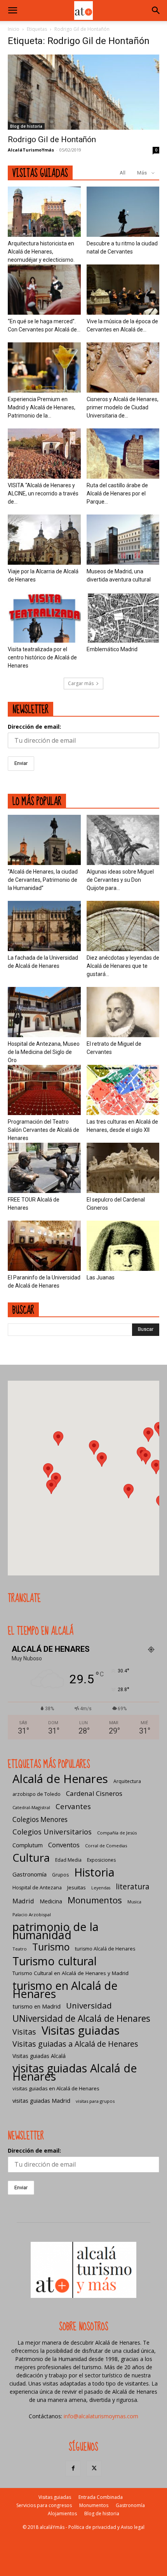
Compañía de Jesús (117, 1833)
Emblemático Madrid (112, 649)
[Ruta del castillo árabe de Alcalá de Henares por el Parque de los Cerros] (123, 454)
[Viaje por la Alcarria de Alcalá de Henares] (44, 540)
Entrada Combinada (101, 2497)
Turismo (51, 1947)
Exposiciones (101, 1860)
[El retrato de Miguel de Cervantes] (123, 1012)
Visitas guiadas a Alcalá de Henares (75, 2044)
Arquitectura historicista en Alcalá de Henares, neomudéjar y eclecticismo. (41, 252)
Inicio (14, 29)
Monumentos (95, 1900)
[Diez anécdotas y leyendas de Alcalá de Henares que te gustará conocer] (123, 926)
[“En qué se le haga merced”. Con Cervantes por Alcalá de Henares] (44, 290)
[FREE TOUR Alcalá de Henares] (44, 1168)
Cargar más (81, 683)
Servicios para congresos (44, 2505)
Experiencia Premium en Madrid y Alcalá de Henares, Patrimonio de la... (42, 407)
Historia (94, 1872)
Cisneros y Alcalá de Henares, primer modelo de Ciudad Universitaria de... (123, 407)
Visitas (24, 2032)
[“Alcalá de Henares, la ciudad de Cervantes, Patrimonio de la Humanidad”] (44, 840)
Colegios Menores (40, 1819)
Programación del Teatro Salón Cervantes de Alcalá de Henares (43, 1130)
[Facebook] (73, 2469)
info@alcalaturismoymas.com (101, 2416)
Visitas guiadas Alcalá (39, 2056)
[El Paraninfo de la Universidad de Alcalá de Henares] (44, 1246)
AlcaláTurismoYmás (31, 150)
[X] (94, 2469)
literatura (133, 1887)
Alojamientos (62, 2513)
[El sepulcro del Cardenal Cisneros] (123, 1168)
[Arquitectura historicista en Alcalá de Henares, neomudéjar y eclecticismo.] (44, 212)
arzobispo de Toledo (37, 1794)
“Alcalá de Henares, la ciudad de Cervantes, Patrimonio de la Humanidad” (43, 880)
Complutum (28, 1845)
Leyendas (101, 1888)
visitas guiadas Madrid (41, 2100)
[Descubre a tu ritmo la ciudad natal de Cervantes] (123, 212)
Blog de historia (26, 126)
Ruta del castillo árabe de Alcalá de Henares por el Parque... (117, 493)
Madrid (23, 1901)
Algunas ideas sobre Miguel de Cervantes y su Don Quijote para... (120, 880)
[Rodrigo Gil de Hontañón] (83, 92)
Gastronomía (30, 1874)
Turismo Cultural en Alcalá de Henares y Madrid (70, 1973)
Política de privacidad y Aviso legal (106, 2527)
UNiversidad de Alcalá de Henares (81, 2018)
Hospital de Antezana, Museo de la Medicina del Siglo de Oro (44, 1052)
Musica (134, 1902)
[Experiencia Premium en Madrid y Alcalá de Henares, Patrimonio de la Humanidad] (44, 367)
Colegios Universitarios (52, 1832)
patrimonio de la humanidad (56, 1931)
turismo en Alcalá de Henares (65, 1989)
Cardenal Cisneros (94, 1793)
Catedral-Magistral (31, 1807)
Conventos (64, 1845)
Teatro (20, 1949)
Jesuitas (77, 1887)
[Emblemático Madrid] (123, 618)
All (123, 173)
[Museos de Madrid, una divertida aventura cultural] (123, 540)
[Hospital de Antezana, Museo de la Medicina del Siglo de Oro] (44, 1012)
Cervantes (73, 1806)
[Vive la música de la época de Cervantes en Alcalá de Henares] (123, 290)
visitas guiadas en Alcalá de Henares (56, 2088)
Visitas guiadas (81, 2031)
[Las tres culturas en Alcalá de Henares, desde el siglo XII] (123, 1090)
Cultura (31, 1858)
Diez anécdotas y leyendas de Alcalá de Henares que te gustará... (123, 966)
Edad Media (68, 1860)
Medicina (51, 1901)
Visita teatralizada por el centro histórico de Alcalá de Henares (42, 657)
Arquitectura (127, 1781)
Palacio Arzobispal (32, 1914)
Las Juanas (101, 1277)
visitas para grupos (95, 2101)
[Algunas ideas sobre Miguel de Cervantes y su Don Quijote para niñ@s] (123, 840)
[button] (12, 11)
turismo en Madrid (37, 2006)
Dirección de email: (34, 727)
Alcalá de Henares (60, 1779)
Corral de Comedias (106, 1846)
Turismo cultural (55, 1961)
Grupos (60, 1875)
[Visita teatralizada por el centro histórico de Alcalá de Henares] (44, 618)
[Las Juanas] (123, 1246)
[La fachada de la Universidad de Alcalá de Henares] (44, 926)
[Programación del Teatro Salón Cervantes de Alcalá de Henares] (44, 1090)
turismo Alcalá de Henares (105, 1949)
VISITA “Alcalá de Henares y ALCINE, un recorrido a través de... (43, 493)
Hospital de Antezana (37, 1888)
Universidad (89, 2006)
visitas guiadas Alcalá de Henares (75, 2072)
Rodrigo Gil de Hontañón (52, 139)
